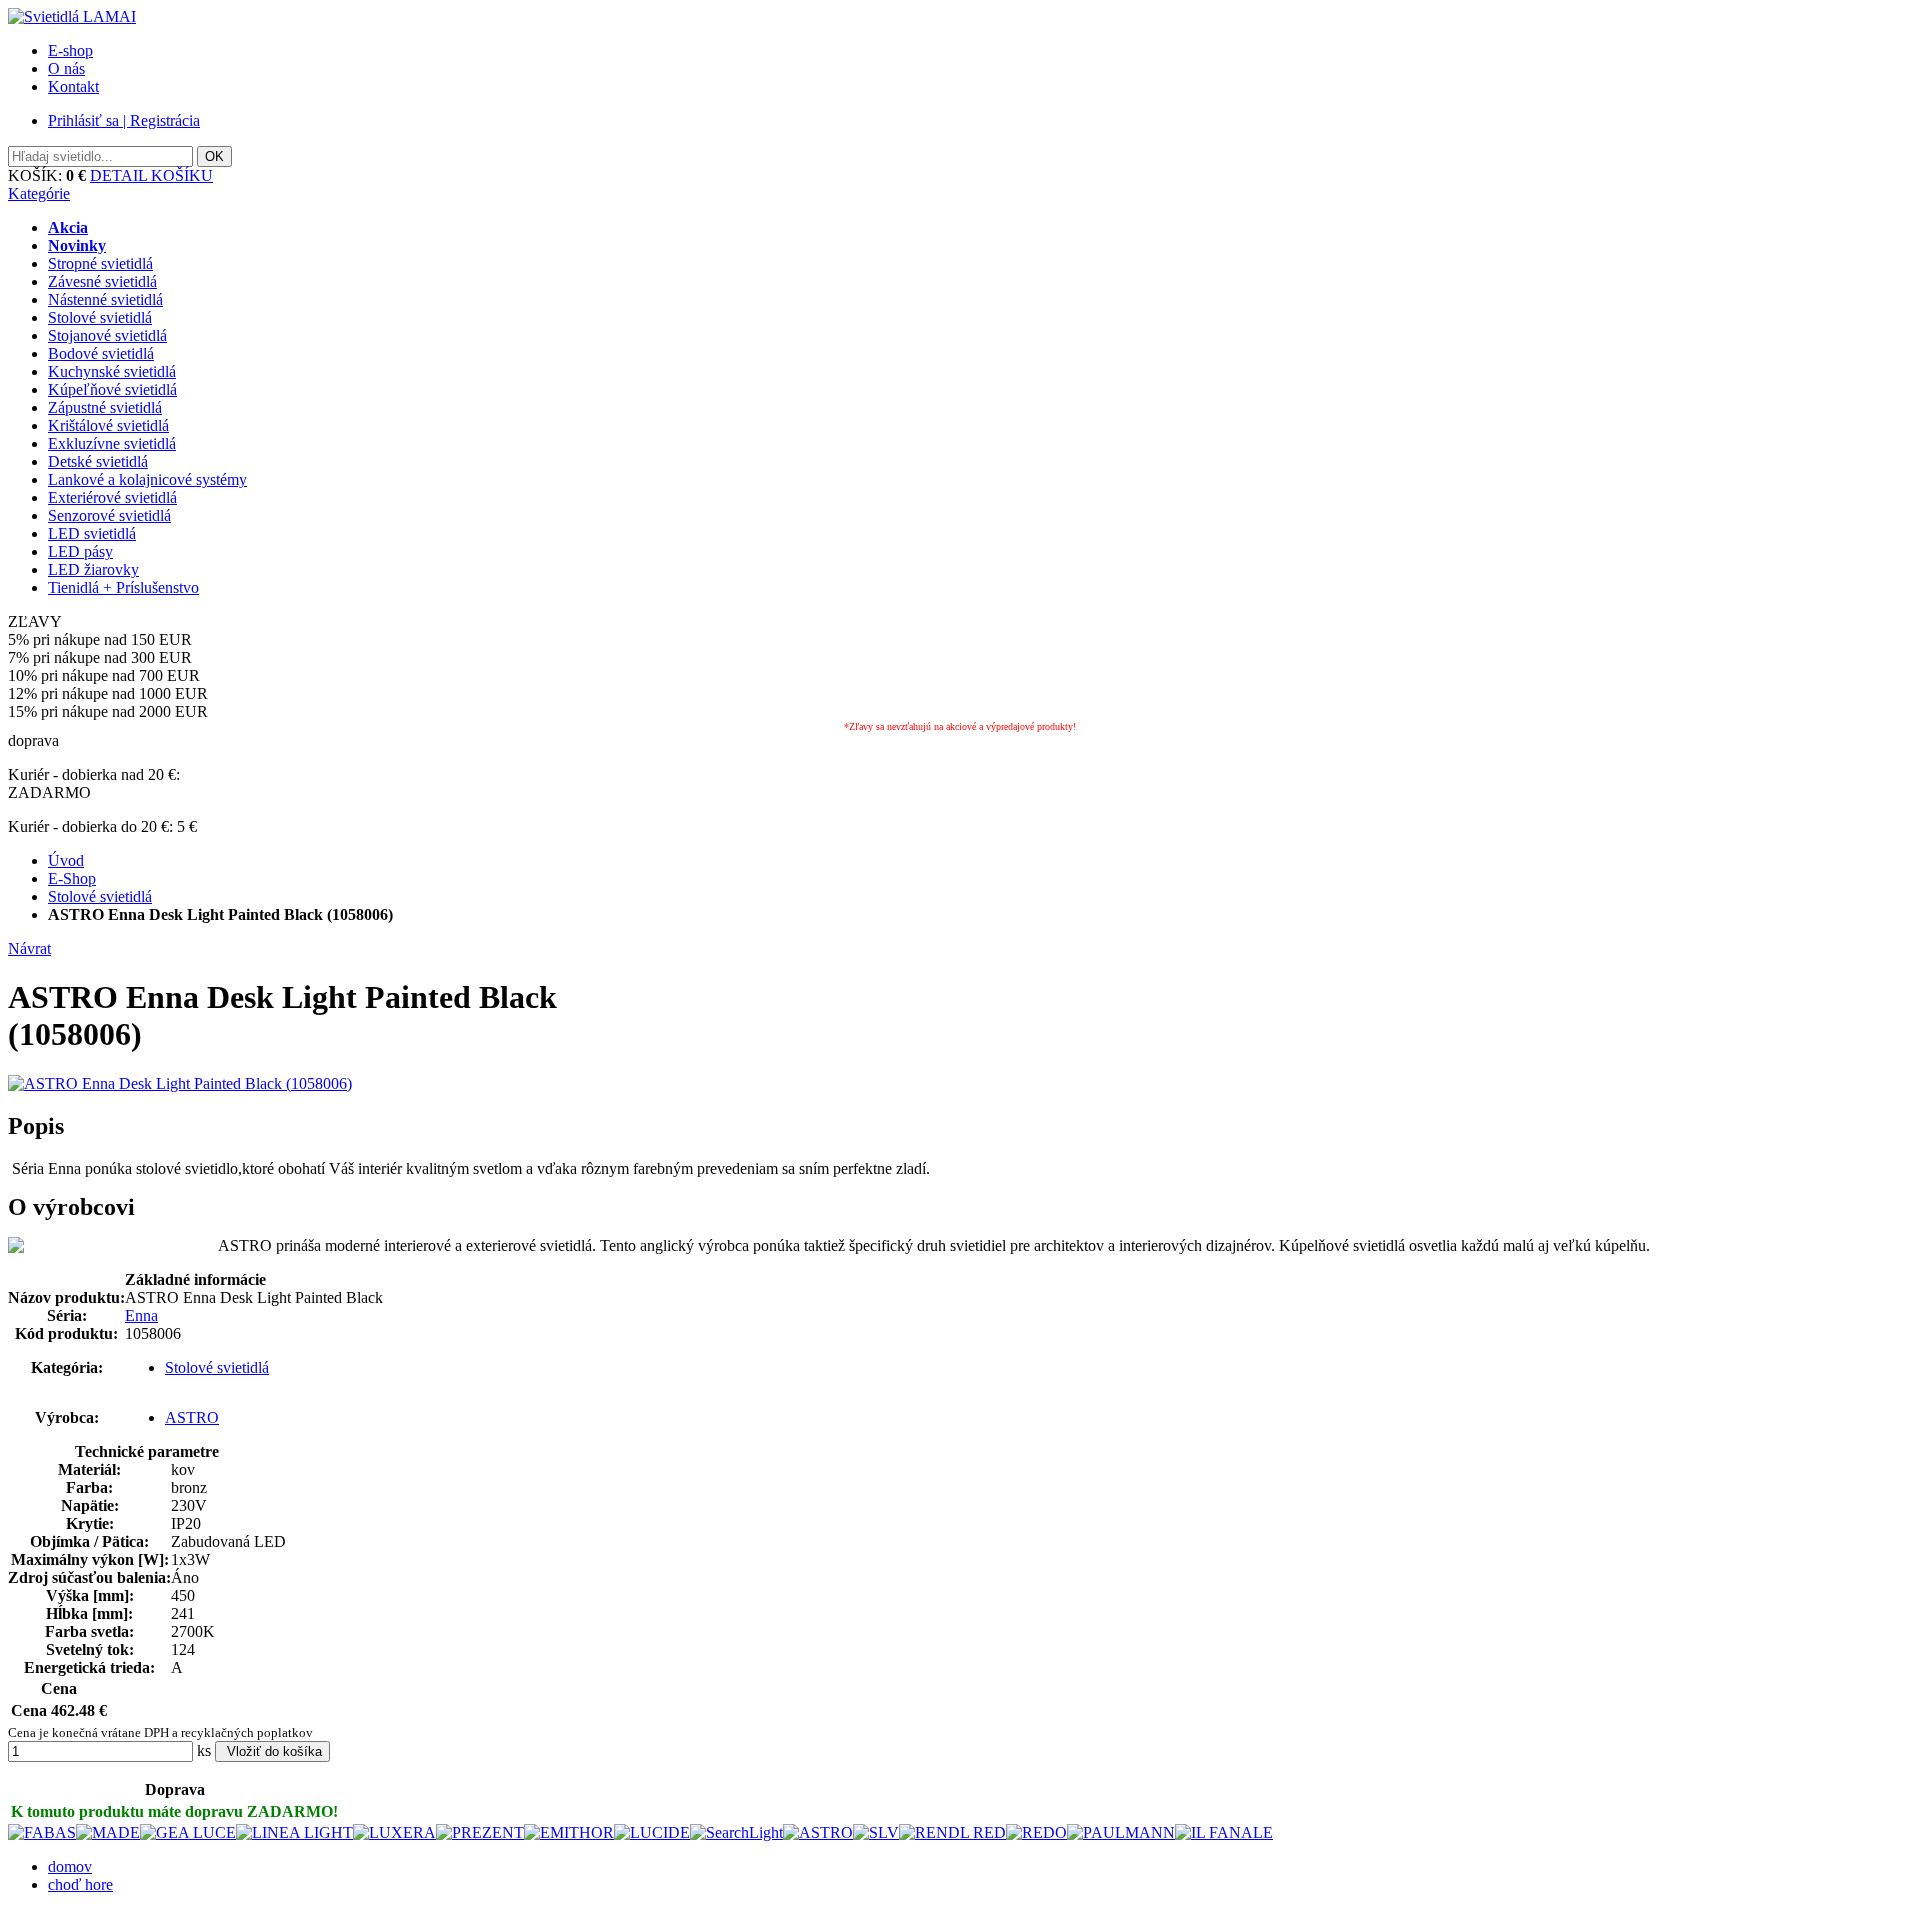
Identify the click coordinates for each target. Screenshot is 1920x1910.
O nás (66, 68)
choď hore (80, 1884)
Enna (141, 1315)
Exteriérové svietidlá (112, 497)
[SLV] (876, 1832)
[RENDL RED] (952, 1832)
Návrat (29, 948)
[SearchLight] (736, 1832)
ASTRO (192, 1417)
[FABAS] (42, 1832)
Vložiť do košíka (272, 1751)
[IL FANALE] (1224, 1832)
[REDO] (1036, 1832)
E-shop (70, 50)
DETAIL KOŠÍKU (151, 175)
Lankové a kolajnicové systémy (147, 479)
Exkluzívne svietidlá (112, 443)
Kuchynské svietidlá (112, 371)
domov (70, 1866)
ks (204, 1750)
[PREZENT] (480, 1832)
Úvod (66, 860)
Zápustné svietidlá (105, 407)
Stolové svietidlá (100, 317)
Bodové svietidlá (101, 353)
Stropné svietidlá (100, 263)
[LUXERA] (394, 1832)
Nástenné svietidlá (105, 299)
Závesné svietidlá (102, 281)
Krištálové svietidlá (108, 425)
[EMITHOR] (569, 1832)
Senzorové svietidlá (109, 515)
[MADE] (108, 1832)
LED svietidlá (92, 533)
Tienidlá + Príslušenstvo (123, 587)
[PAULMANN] (1121, 1832)
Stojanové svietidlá (107, 335)
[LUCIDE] (652, 1832)
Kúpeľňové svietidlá (112, 389)
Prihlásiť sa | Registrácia (124, 120)
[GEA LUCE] (188, 1832)
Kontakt (73, 86)
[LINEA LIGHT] (294, 1832)
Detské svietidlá (98, 461)
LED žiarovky (93, 569)
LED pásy (80, 551)
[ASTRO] (818, 1832)
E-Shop (72, 878)
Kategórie (39, 193)
